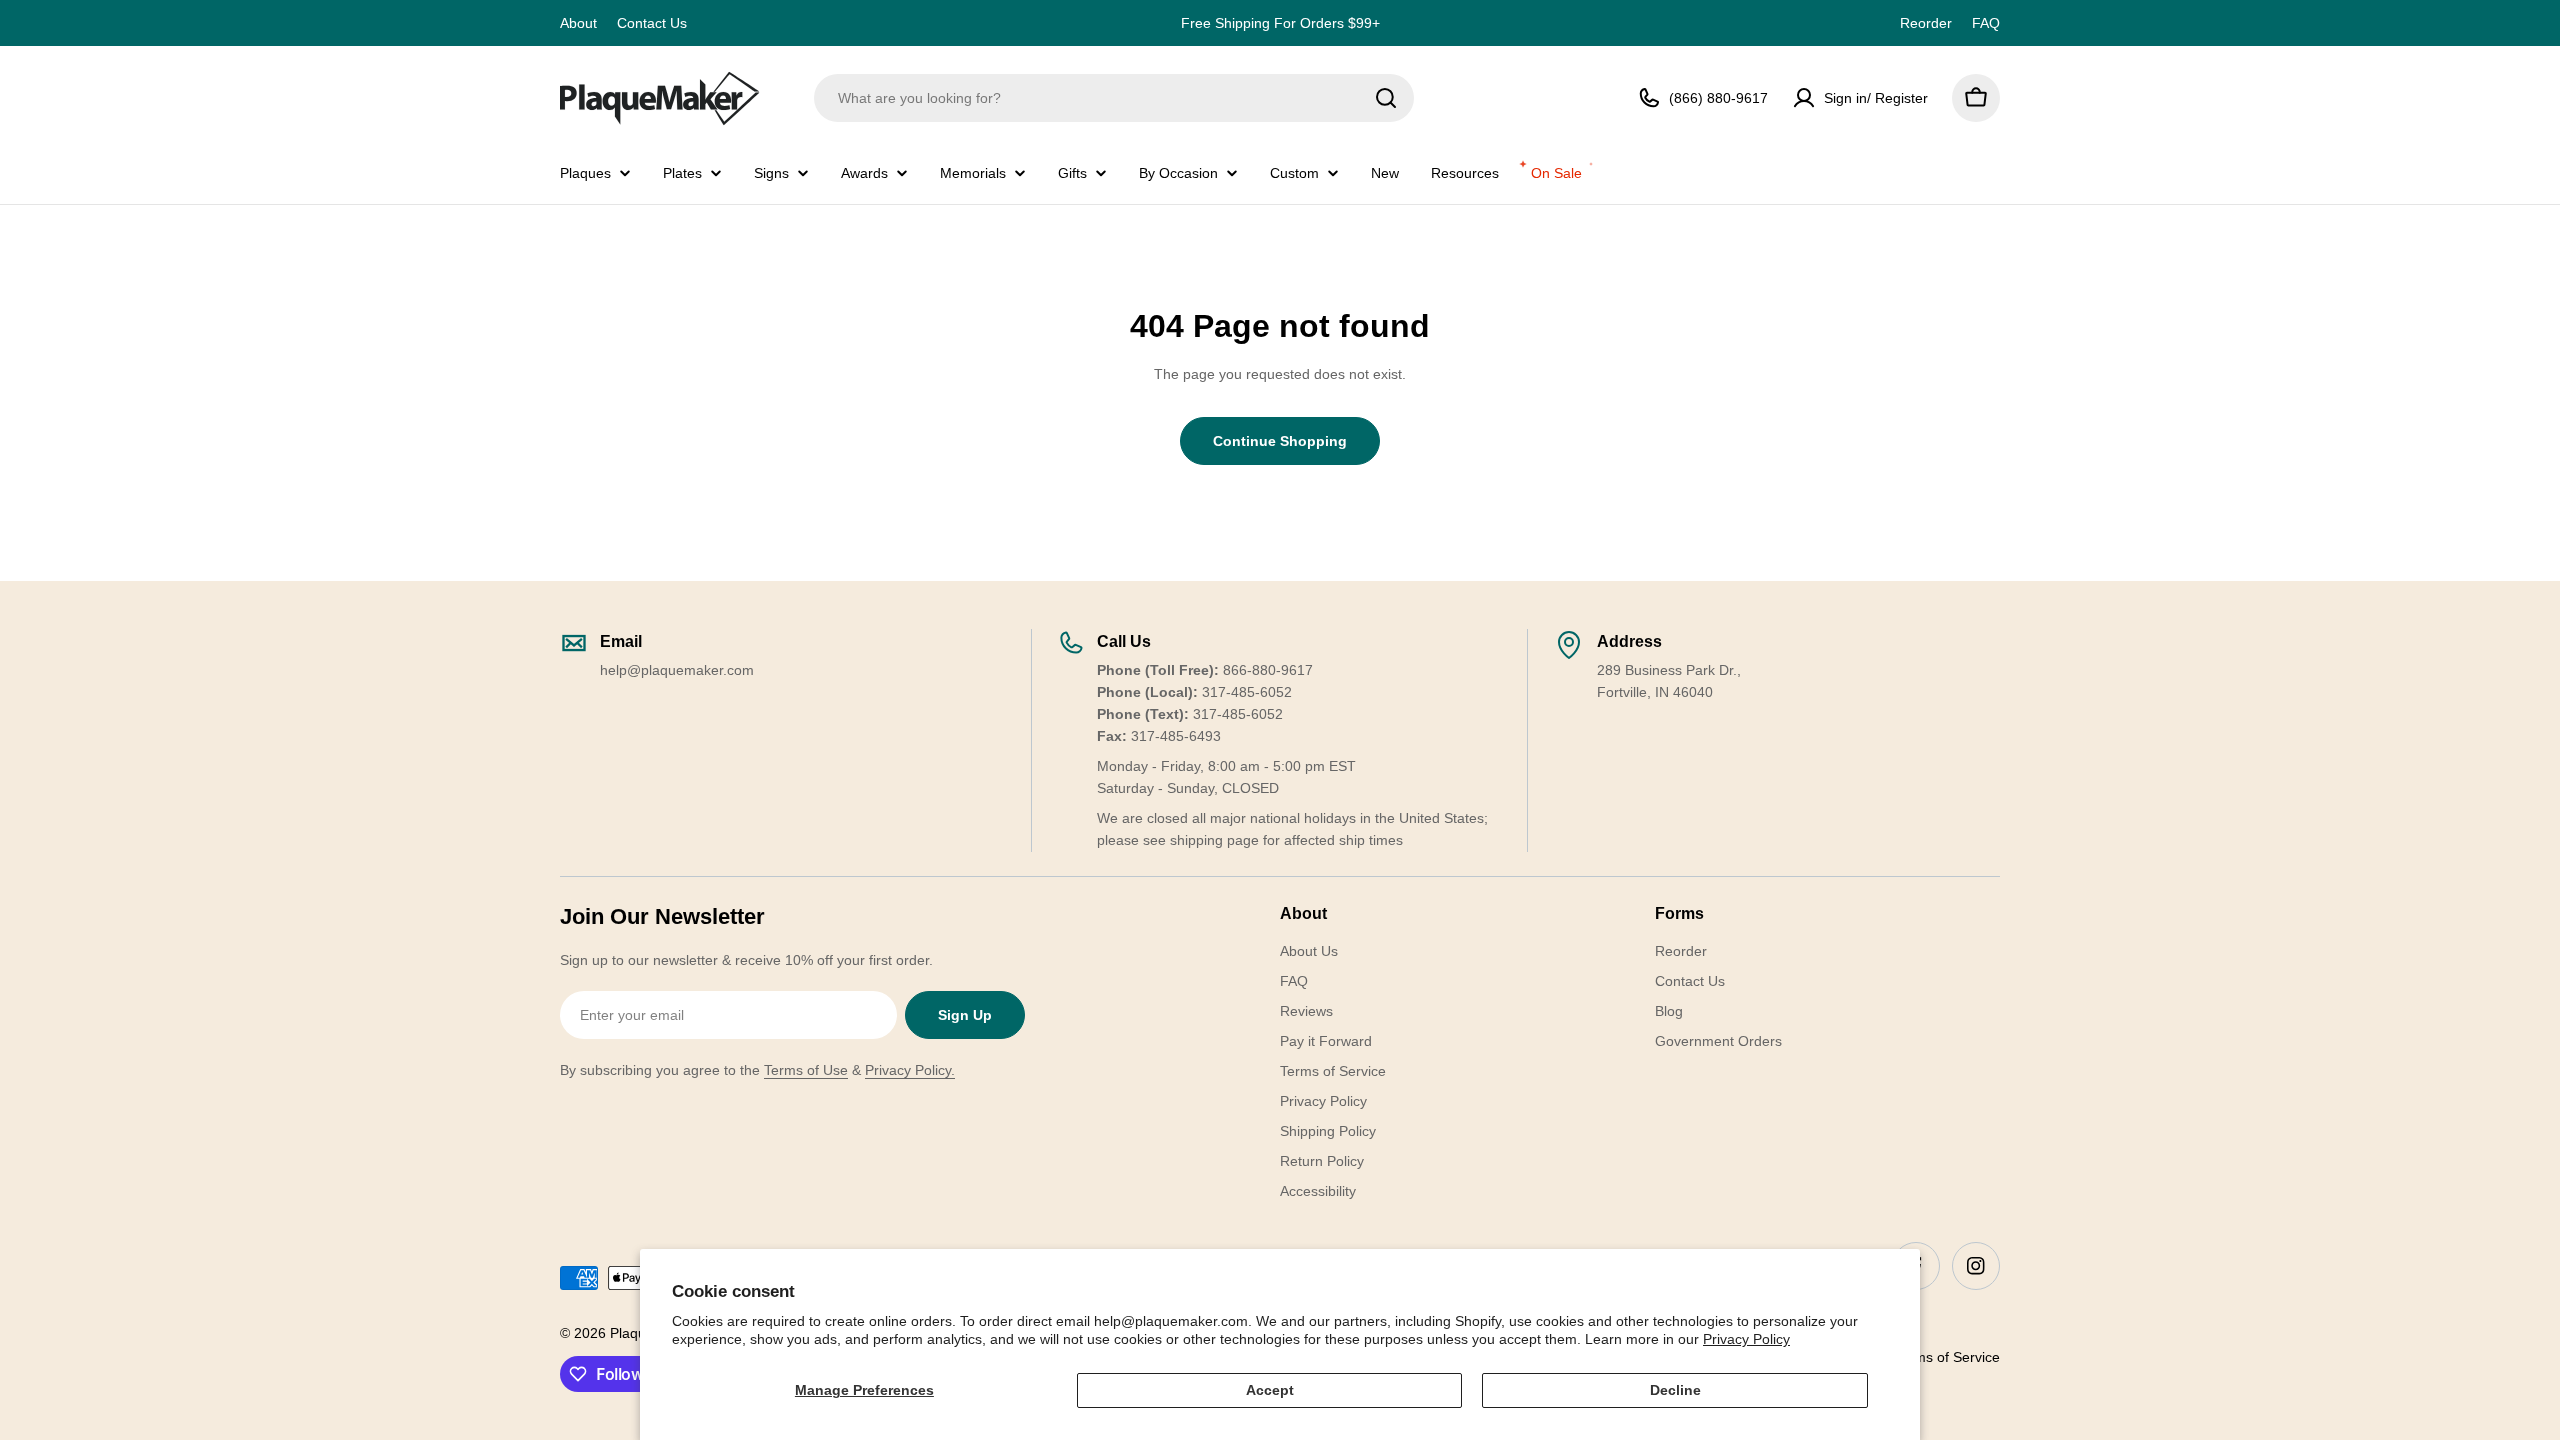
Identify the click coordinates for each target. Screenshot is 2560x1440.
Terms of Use (806, 1070)
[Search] (1386, 98)
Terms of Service (1947, 1357)
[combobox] (1114, 98)
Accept (1270, 1390)
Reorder (1926, 23)
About (578, 23)
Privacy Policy (1746, 1339)
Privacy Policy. (910, 1070)
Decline (1675, 1390)
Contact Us (652, 23)
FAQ (1986, 23)
